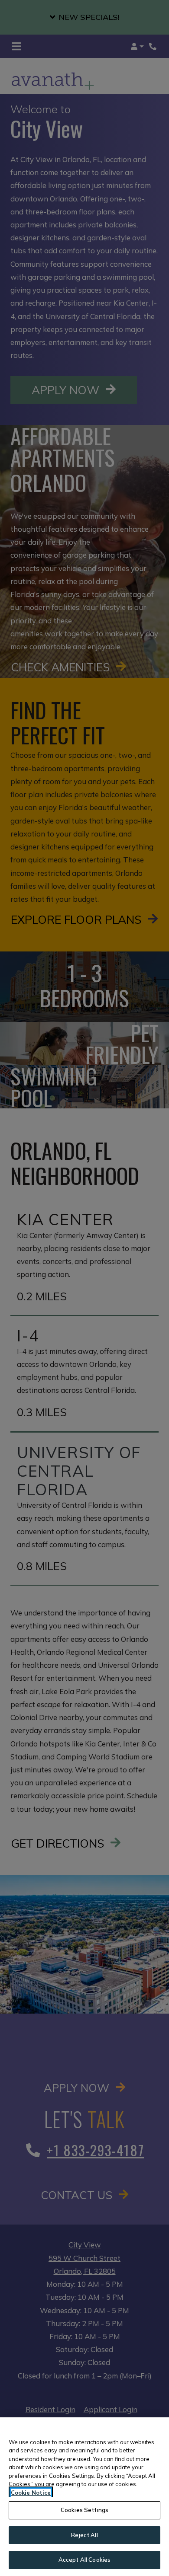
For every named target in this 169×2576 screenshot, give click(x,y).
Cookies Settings (84, 2510)
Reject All (84, 2535)
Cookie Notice (31, 2493)
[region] (84, 2497)
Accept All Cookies (84, 2560)
